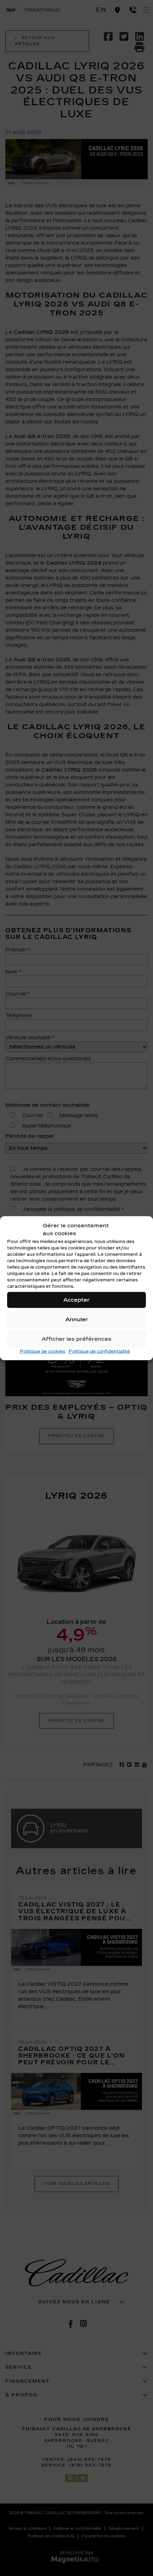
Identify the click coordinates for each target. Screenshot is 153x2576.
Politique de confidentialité (99, 1351)
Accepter (76, 1300)
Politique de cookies (43, 1351)
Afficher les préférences (76, 1339)
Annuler (77, 1319)
